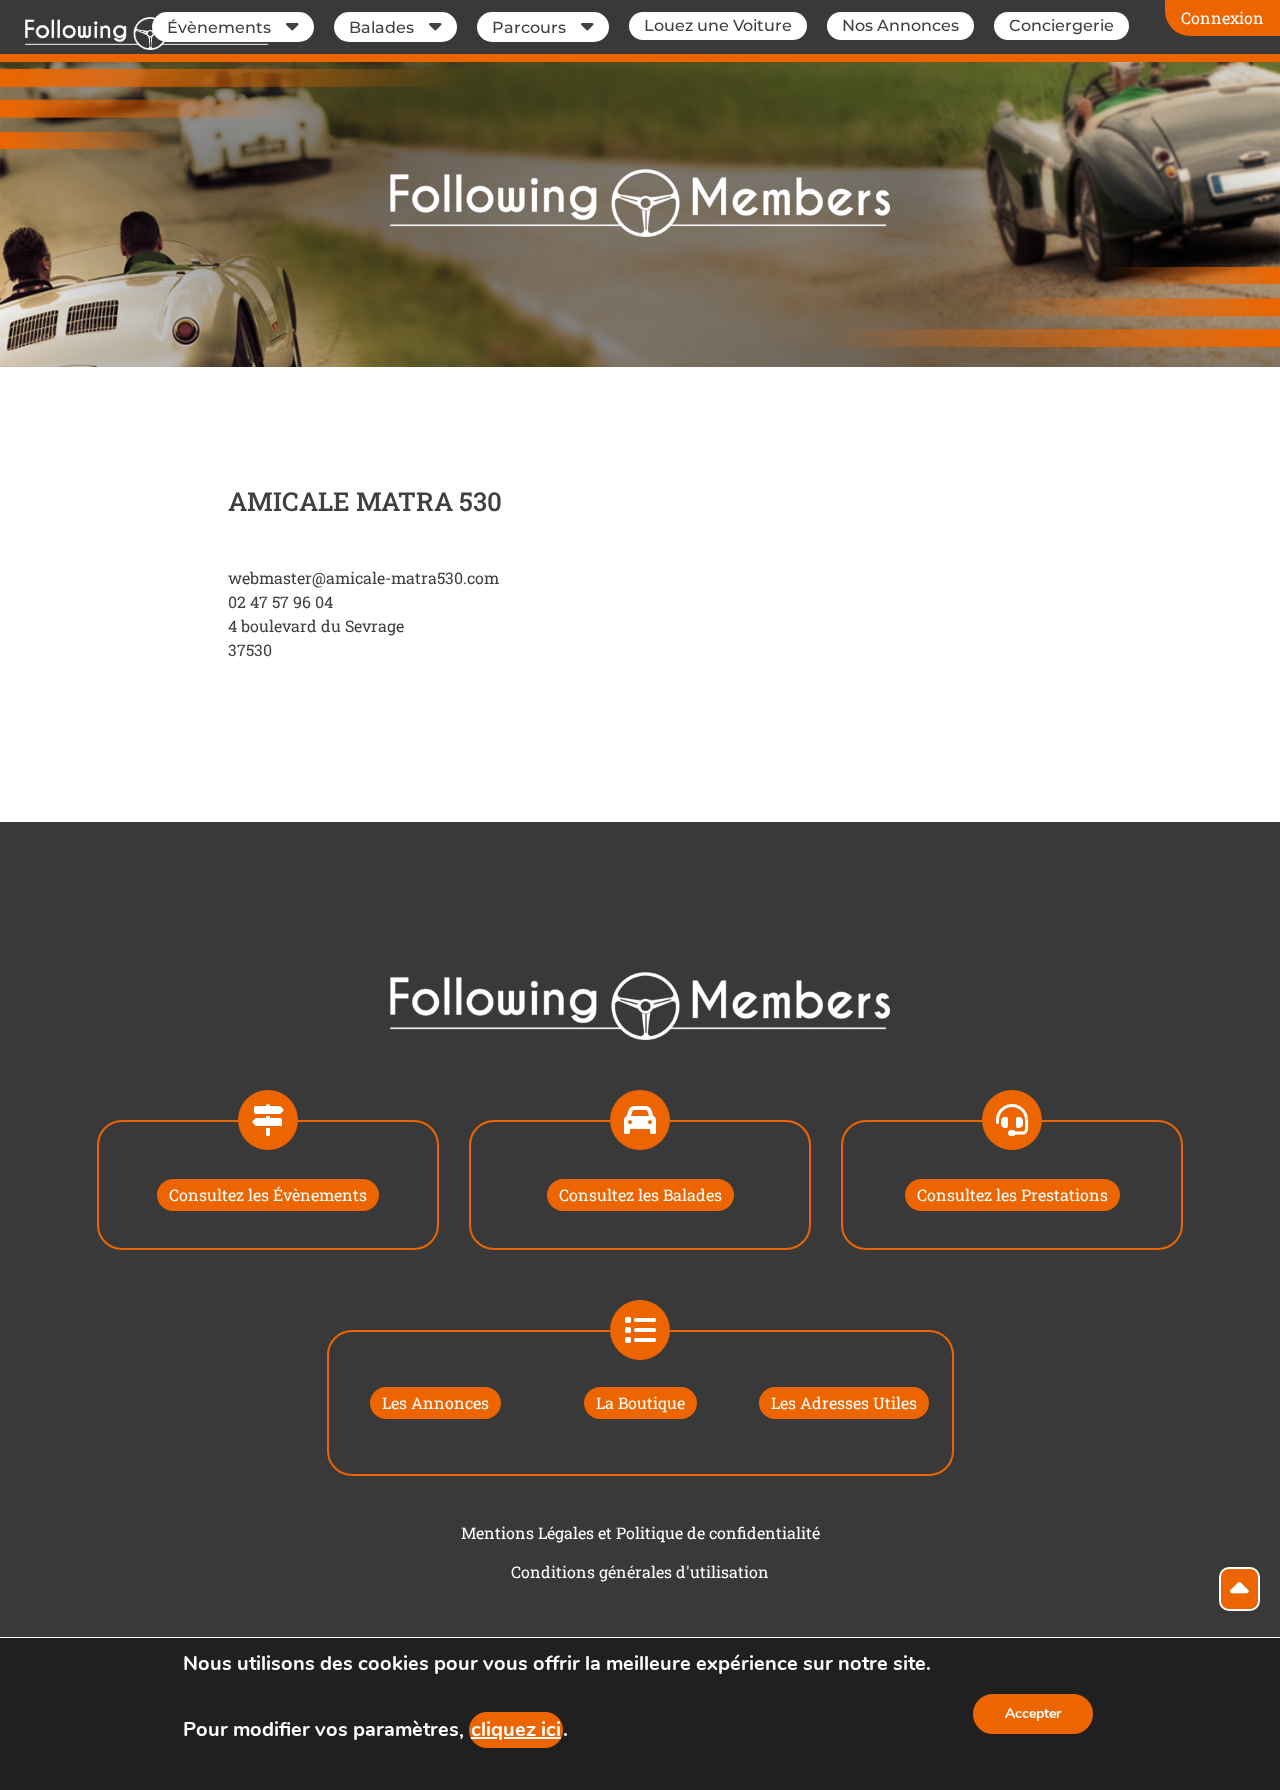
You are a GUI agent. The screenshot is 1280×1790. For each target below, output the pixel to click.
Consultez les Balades (640, 1194)
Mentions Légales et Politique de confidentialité (640, 1532)
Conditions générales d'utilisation (640, 1571)
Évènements (219, 27)
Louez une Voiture (718, 25)
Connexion (1222, 17)
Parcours (529, 27)
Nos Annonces (900, 25)
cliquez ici (516, 1729)
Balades (381, 27)
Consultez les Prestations (1012, 1194)
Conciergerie (1061, 25)
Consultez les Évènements (268, 1194)
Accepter (1033, 1713)
